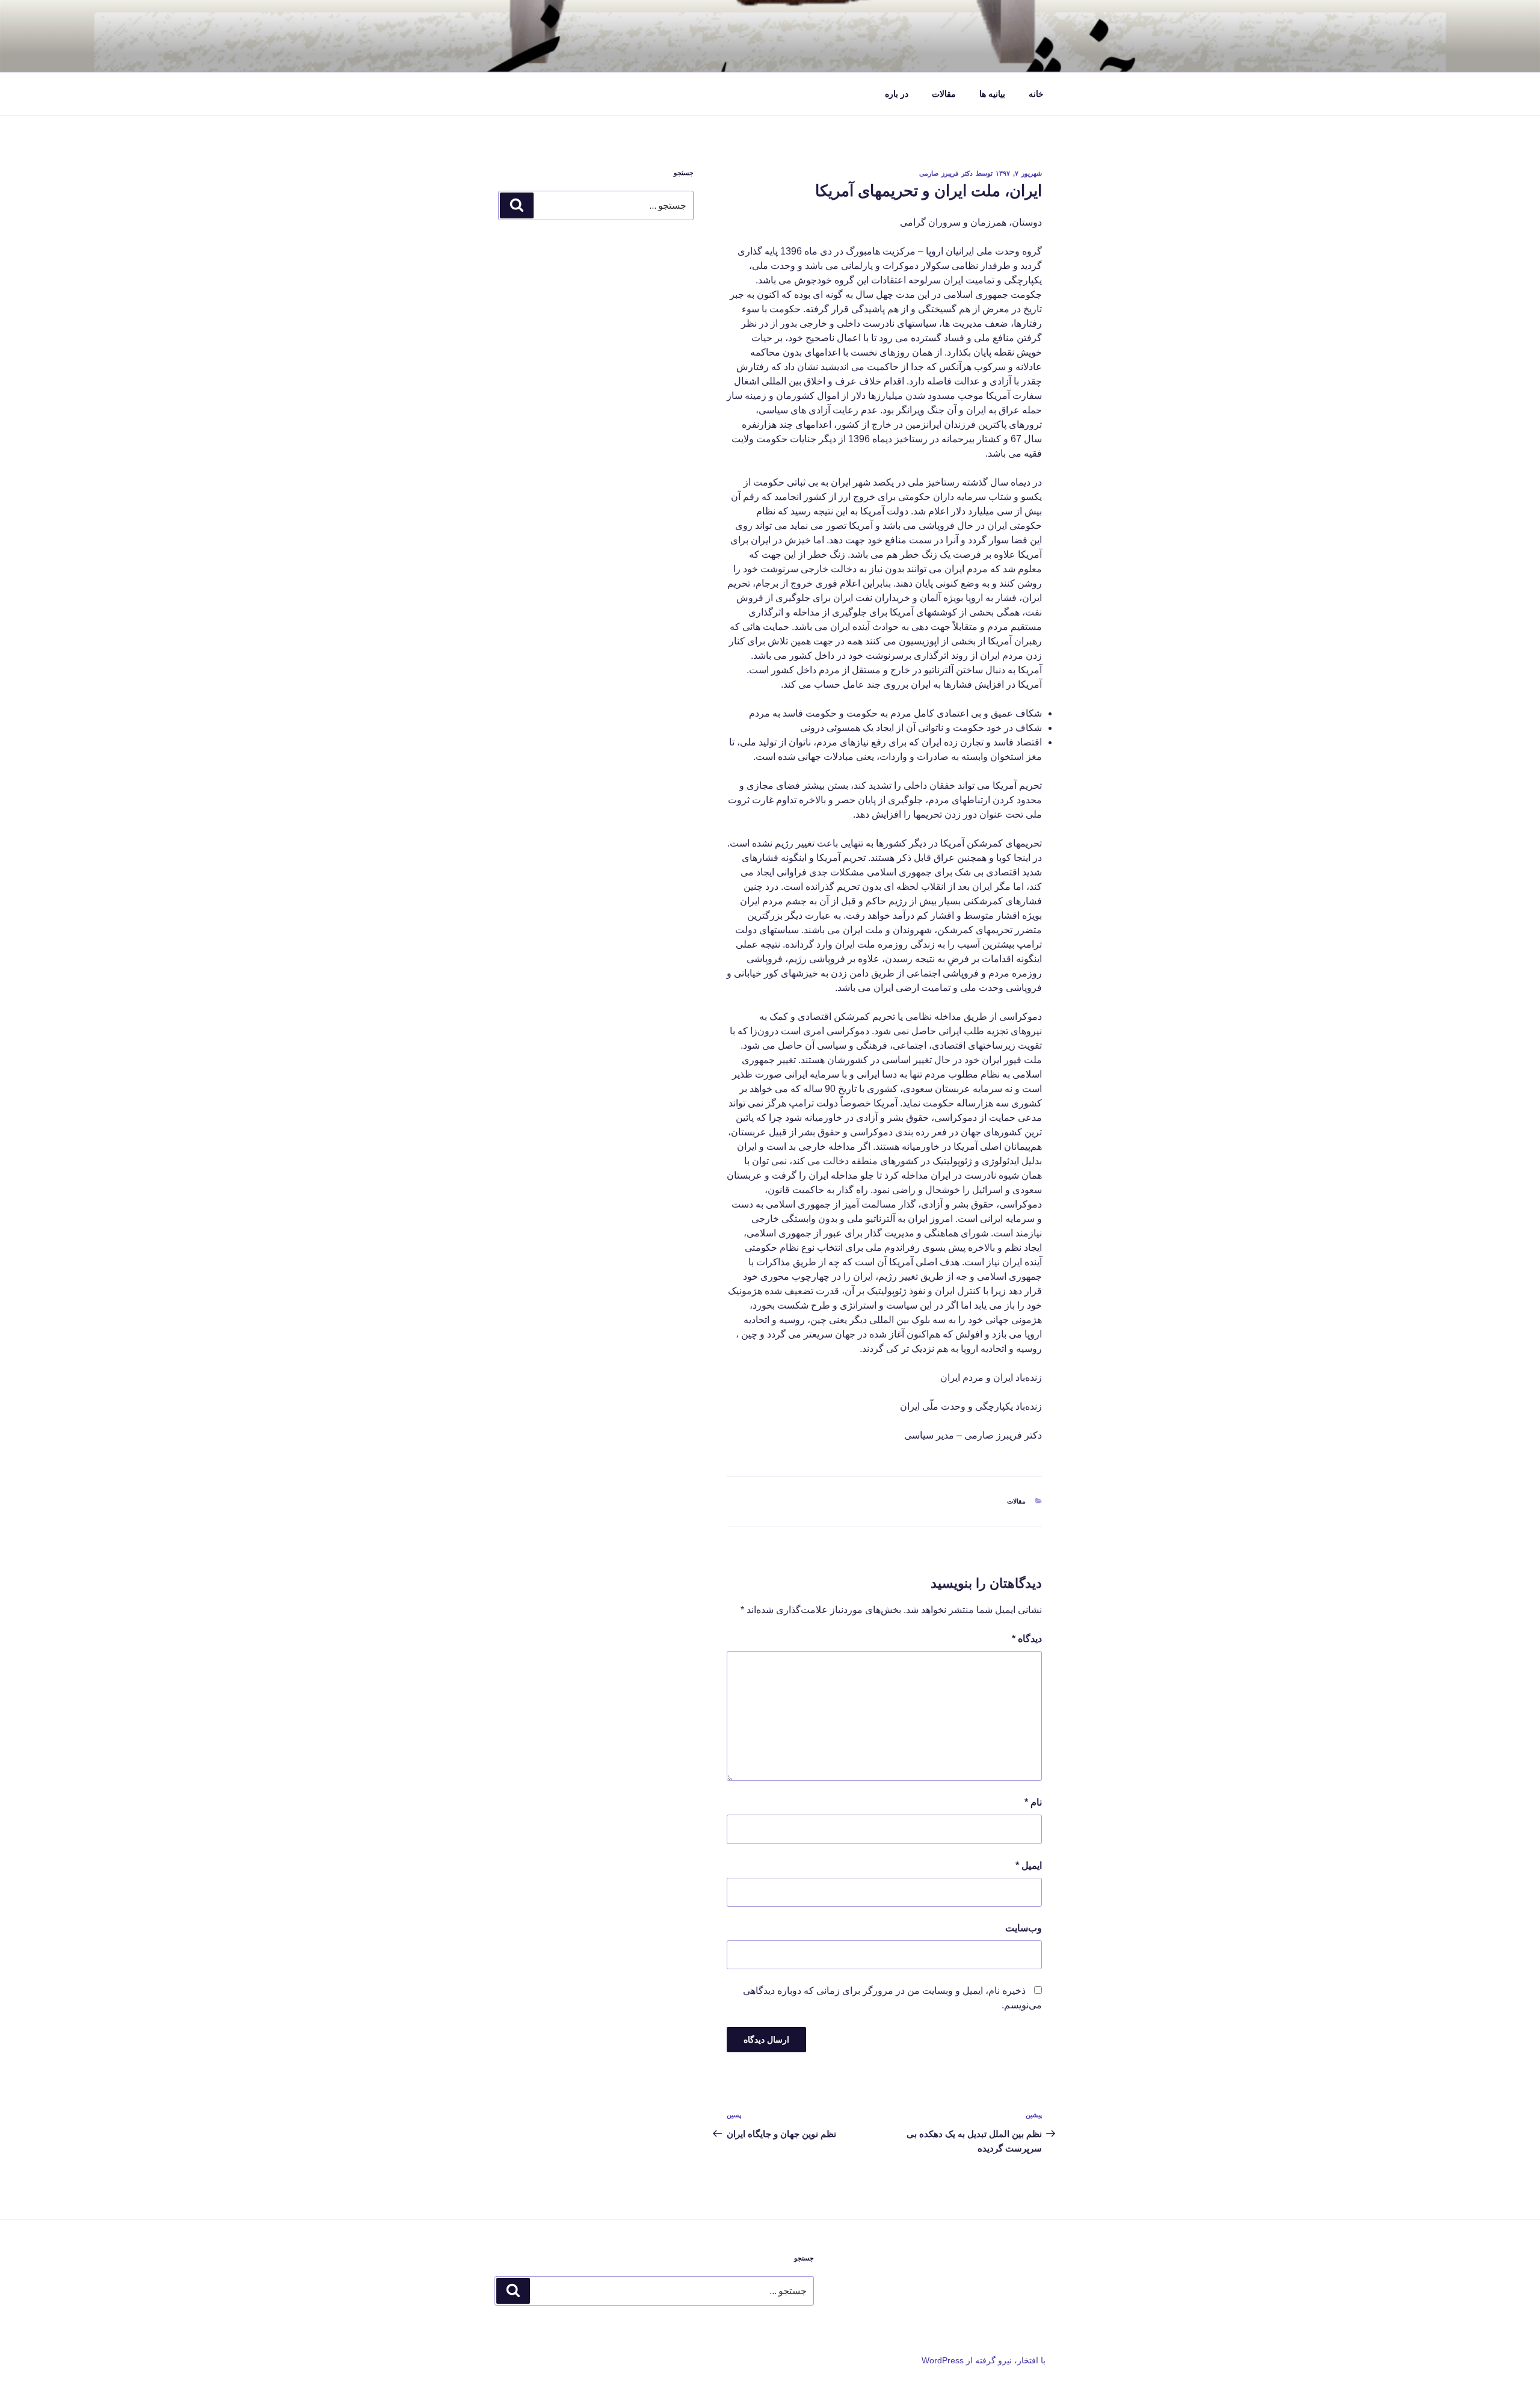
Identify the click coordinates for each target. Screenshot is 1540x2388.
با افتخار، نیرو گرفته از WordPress (984, 2360)
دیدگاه (1027, 1639)
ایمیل (1029, 1865)
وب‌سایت (1024, 1928)
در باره (897, 94)
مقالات (944, 94)
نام (1033, 1802)
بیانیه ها (992, 94)
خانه (1036, 94)
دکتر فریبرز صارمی (946, 173)
